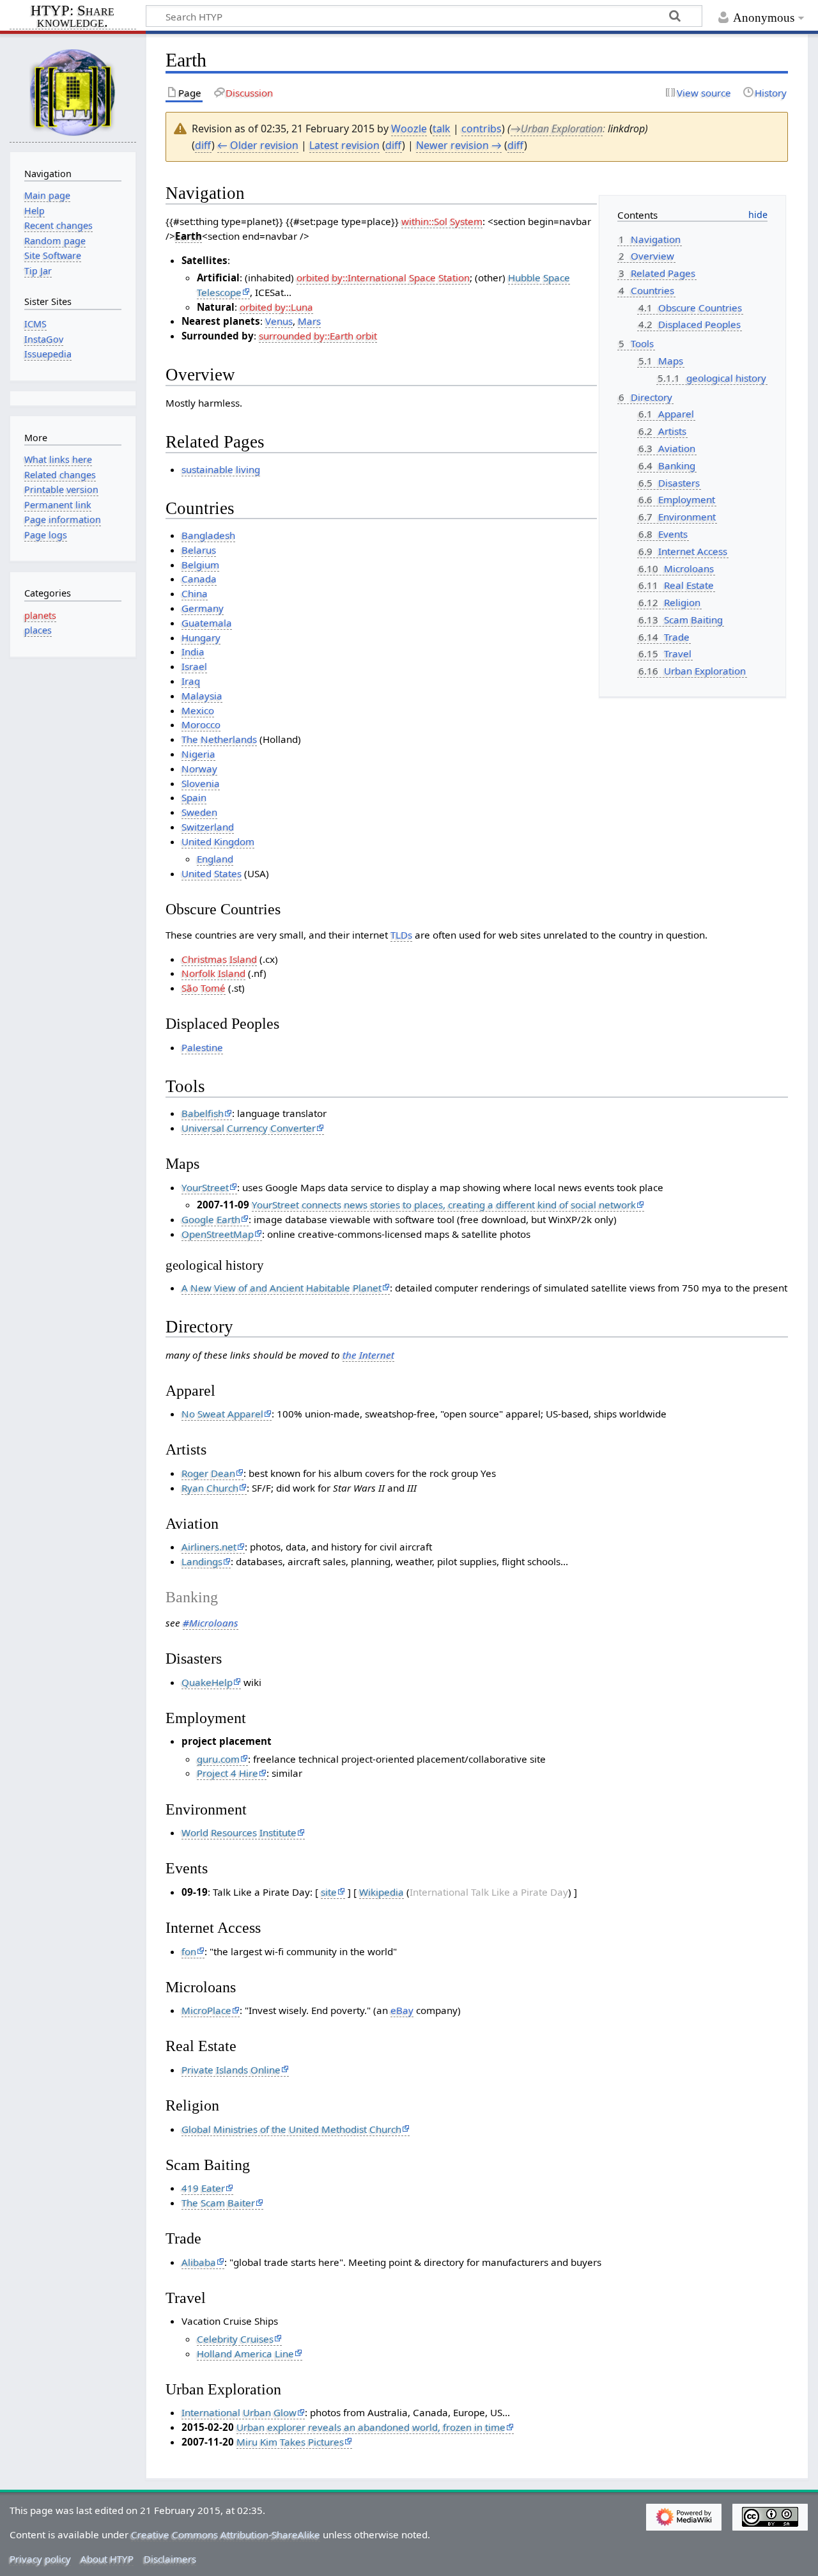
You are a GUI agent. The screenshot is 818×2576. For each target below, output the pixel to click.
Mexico (198, 710)
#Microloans (211, 1623)
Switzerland (208, 827)
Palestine (202, 1047)
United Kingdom (218, 841)
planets (40, 615)
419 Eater (203, 2188)
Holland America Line (245, 2354)
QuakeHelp (207, 1682)
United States (212, 873)
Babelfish (203, 1113)
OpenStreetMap (218, 1234)
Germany (203, 608)
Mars (309, 321)
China (195, 593)
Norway (199, 769)
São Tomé (204, 988)
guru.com (218, 1759)
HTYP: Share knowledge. (73, 17)
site (329, 1892)
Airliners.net (209, 1547)
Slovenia (201, 783)
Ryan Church (210, 1488)
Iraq (191, 681)
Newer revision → (459, 145)
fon (189, 1951)
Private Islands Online (231, 2070)
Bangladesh (208, 535)
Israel (194, 666)
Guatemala (207, 623)
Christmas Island (219, 959)
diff (203, 145)
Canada (199, 579)
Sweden (199, 812)
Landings (202, 1561)
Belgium (200, 565)
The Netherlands (219, 739)
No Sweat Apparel (222, 1414)
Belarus (199, 550)
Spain (194, 797)
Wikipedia (382, 1892)
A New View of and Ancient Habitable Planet (282, 1288)
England (215, 859)
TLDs (401, 935)
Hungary (201, 637)
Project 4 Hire (228, 1773)
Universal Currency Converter (249, 1128)
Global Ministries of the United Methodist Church (291, 2129)
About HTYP (107, 2559)
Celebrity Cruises (235, 2339)
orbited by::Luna (276, 307)
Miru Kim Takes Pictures (290, 2442)
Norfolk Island (213, 973)
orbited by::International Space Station (383, 277)
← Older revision (258, 145)
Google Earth (211, 1219)
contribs (482, 129)
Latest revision (344, 145)
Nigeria (198, 754)
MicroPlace (206, 2010)
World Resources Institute (239, 1832)
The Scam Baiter (218, 2203)
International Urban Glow (239, 2412)
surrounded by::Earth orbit (318, 336)
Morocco (201, 724)
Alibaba (199, 2262)
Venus (279, 321)
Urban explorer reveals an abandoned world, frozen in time (371, 2427)
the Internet (368, 1355)
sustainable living (221, 469)
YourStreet (205, 1187)
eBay (402, 2010)
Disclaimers (170, 2559)
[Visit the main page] (73, 92)
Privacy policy (40, 2559)
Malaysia (202, 696)
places (38, 630)
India (193, 652)
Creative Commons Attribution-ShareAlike (226, 2534)
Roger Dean (208, 1473)
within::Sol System (442, 221)
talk (442, 129)
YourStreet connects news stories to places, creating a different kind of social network (444, 1205)
